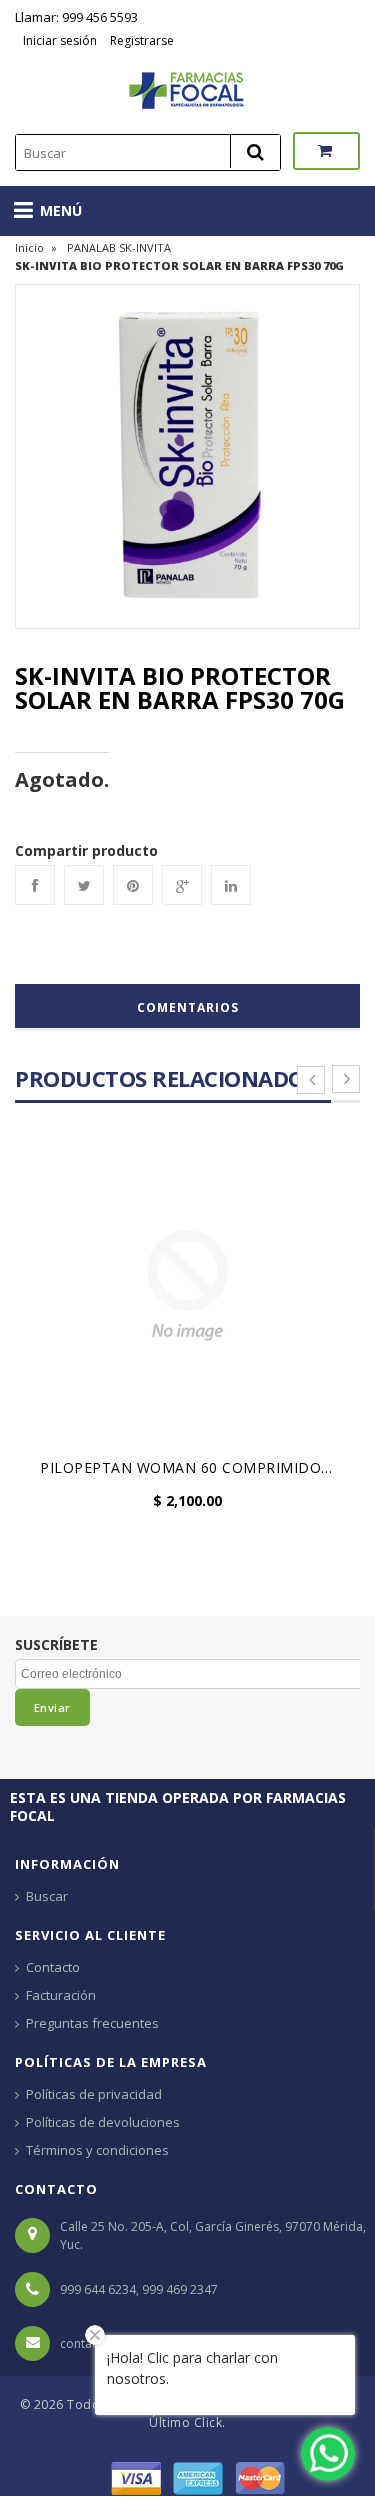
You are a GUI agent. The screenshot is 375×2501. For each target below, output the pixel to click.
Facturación (61, 1995)
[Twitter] (84, 885)
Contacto (53, 1967)
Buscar (47, 1896)
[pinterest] (133, 885)
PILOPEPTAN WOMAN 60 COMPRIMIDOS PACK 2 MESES (192, 1467)
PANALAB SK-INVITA (119, 247)
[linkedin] (231, 885)
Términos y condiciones (97, 2150)
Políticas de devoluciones (103, 2122)
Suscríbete (56, 1645)
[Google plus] (182, 885)
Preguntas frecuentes (92, 2023)
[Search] (255, 151)
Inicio (29, 247)
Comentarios (188, 1007)
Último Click (185, 2422)
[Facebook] (35, 885)
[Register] (107, 40)
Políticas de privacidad (94, 2094)
